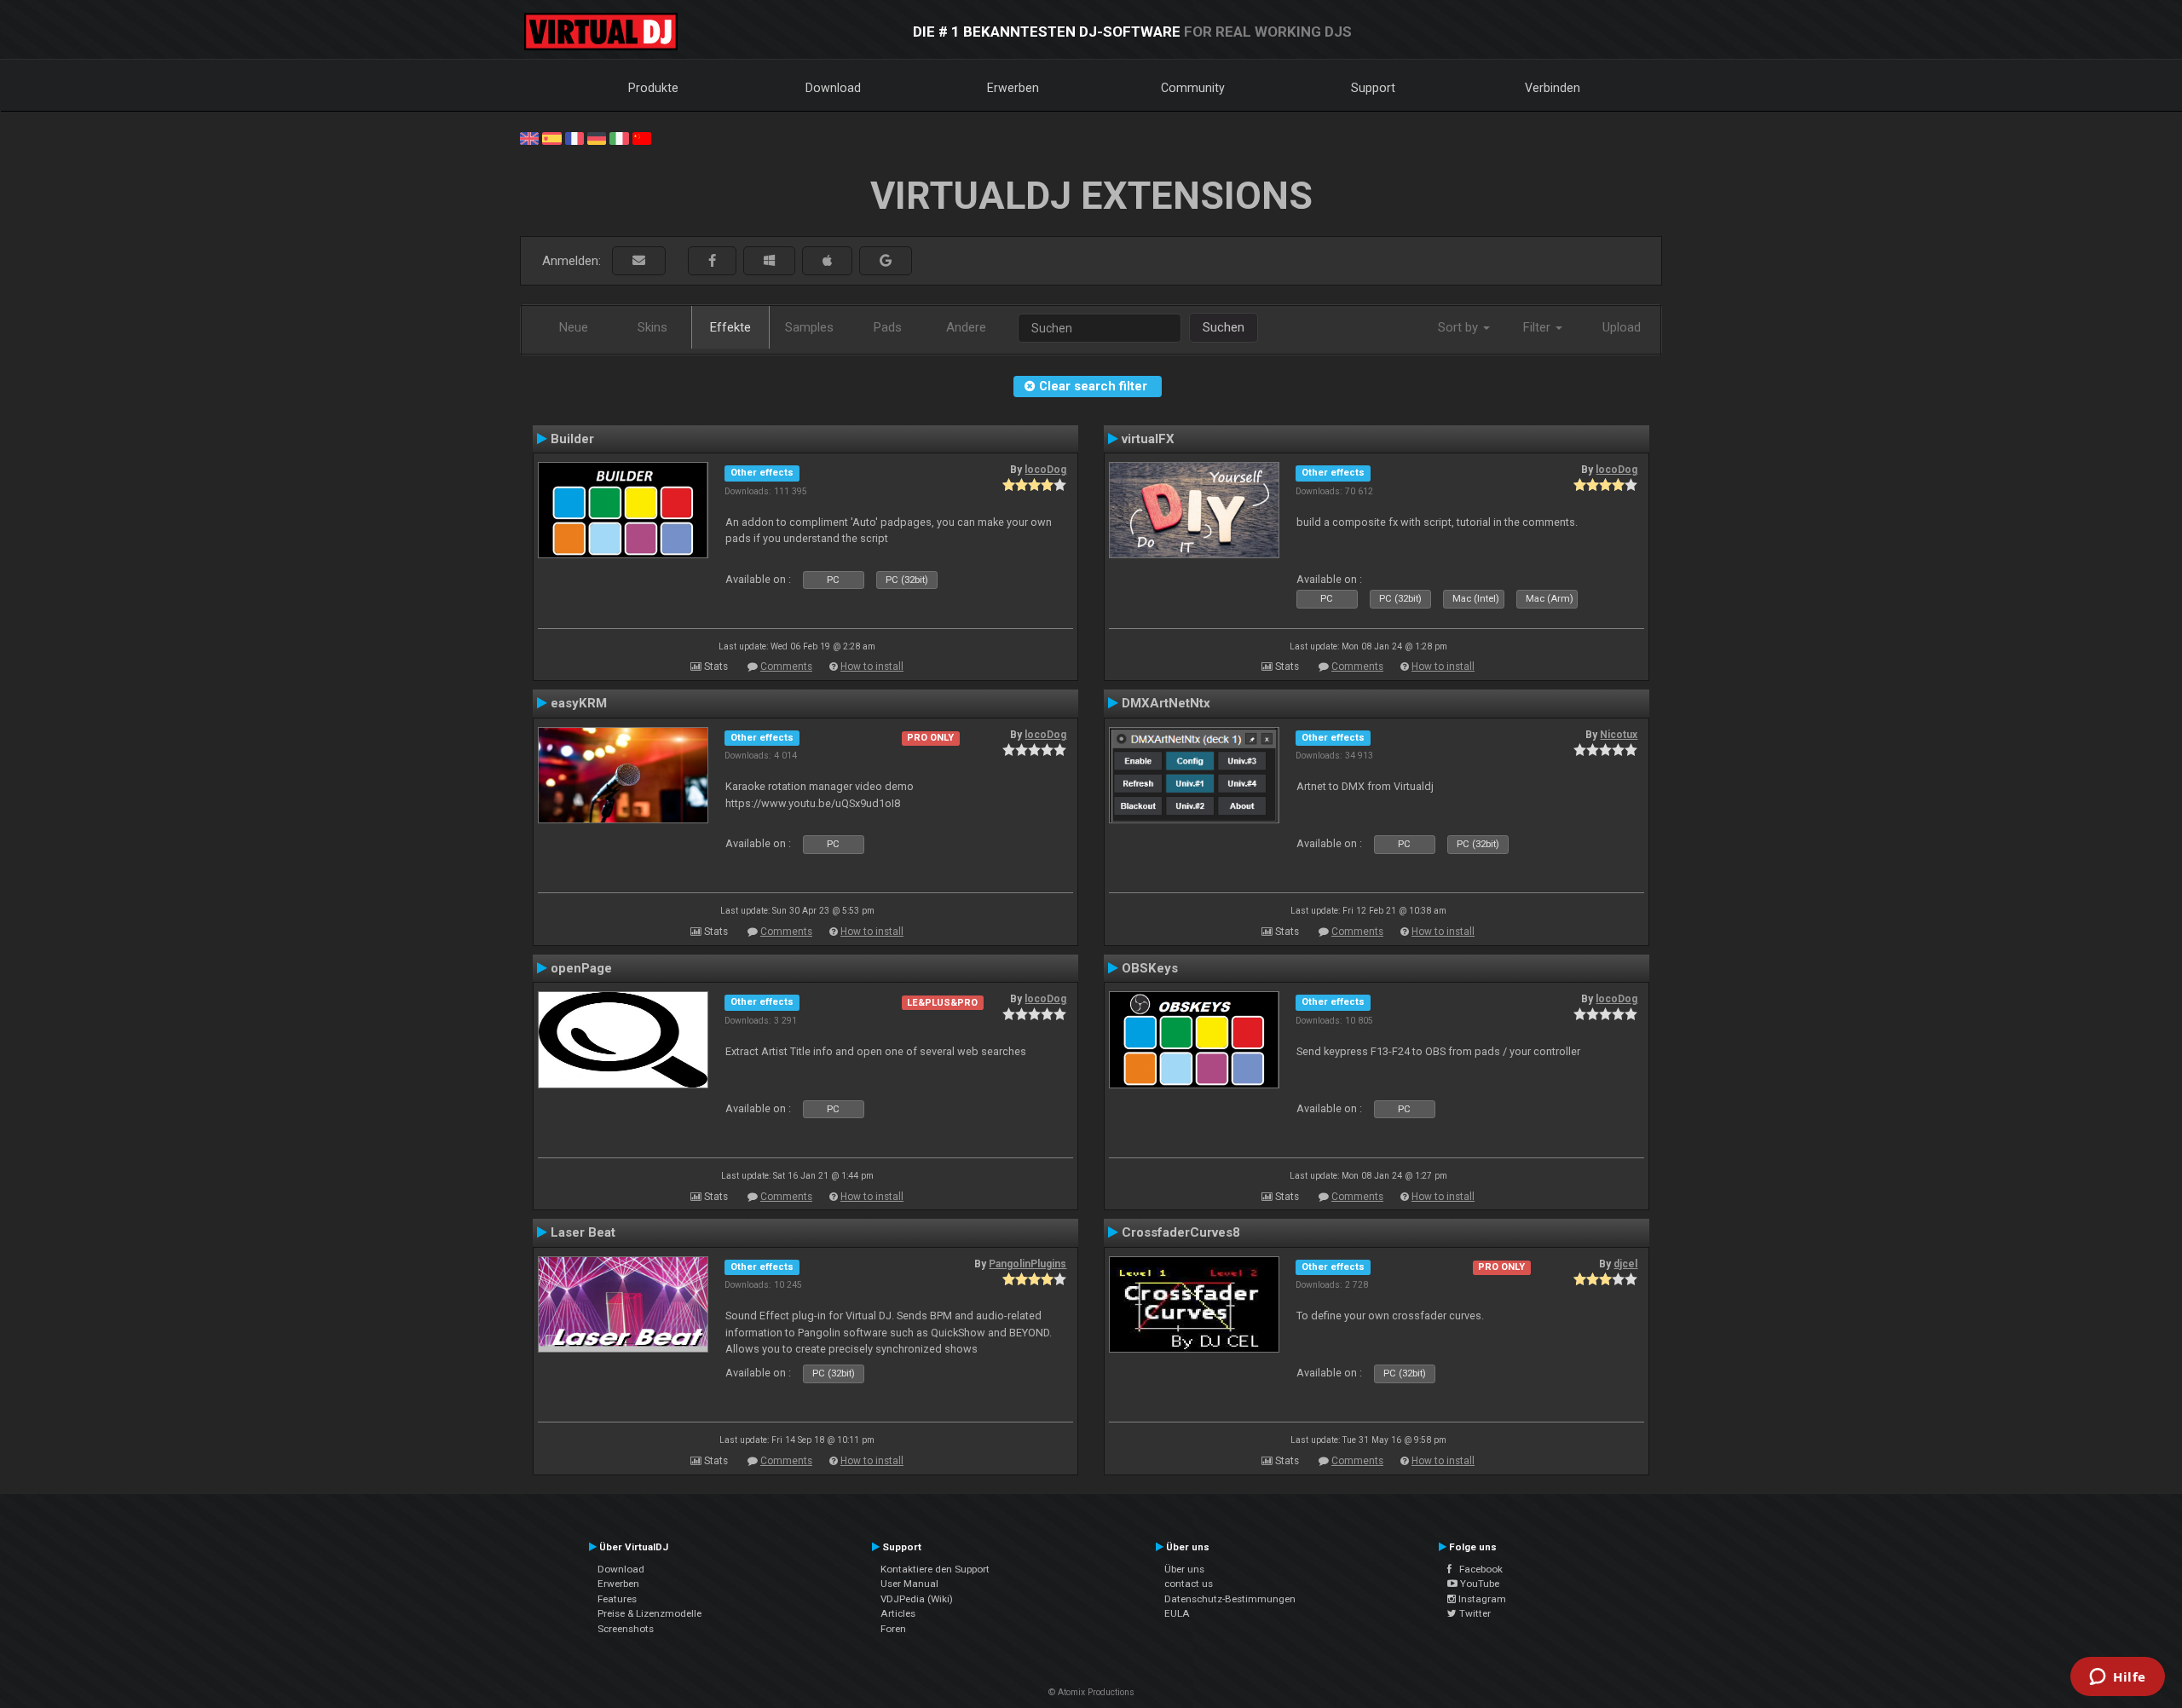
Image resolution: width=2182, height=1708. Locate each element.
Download (833, 88)
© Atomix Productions (1091, 1692)
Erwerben (1013, 88)
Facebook (1477, 1569)
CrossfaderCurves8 (1181, 1232)
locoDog (1045, 470)
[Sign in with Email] (639, 261)
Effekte (730, 327)
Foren (893, 1629)
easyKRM (579, 703)
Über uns (1184, 1569)
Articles (898, 1613)
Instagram (1481, 1599)
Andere (966, 327)
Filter (1538, 327)
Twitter (1474, 1613)
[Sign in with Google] (886, 261)
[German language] (597, 137)
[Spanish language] (551, 137)
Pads (888, 327)
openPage (581, 968)
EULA (1177, 1613)
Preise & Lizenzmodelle (649, 1613)
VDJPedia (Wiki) (917, 1599)
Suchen (1224, 327)
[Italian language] (619, 137)
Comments (786, 666)
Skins (652, 327)
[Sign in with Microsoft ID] (769, 261)
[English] (529, 137)
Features (617, 1599)
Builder (572, 439)
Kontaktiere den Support (935, 1569)
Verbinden (1553, 88)
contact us (1189, 1584)
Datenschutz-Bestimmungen (1230, 1599)
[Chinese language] (642, 137)
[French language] (574, 137)
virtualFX (1148, 439)
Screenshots (626, 1629)
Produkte (653, 88)
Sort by (1460, 327)
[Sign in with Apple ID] (827, 261)
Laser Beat (583, 1232)
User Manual (909, 1584)
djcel (1625, 1264)
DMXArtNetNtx (1166, 703)
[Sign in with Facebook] (712, 261)
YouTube (1478, 1584)
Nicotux (1619, 735)
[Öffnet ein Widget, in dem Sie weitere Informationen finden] (2118, 1678)
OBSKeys (1150, 968)
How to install (872, 666)
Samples (809, 327)
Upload (1622, 327)
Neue (574, 327)
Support (1373, 88)
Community (1193, 88)
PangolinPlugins (1028, 1264)
